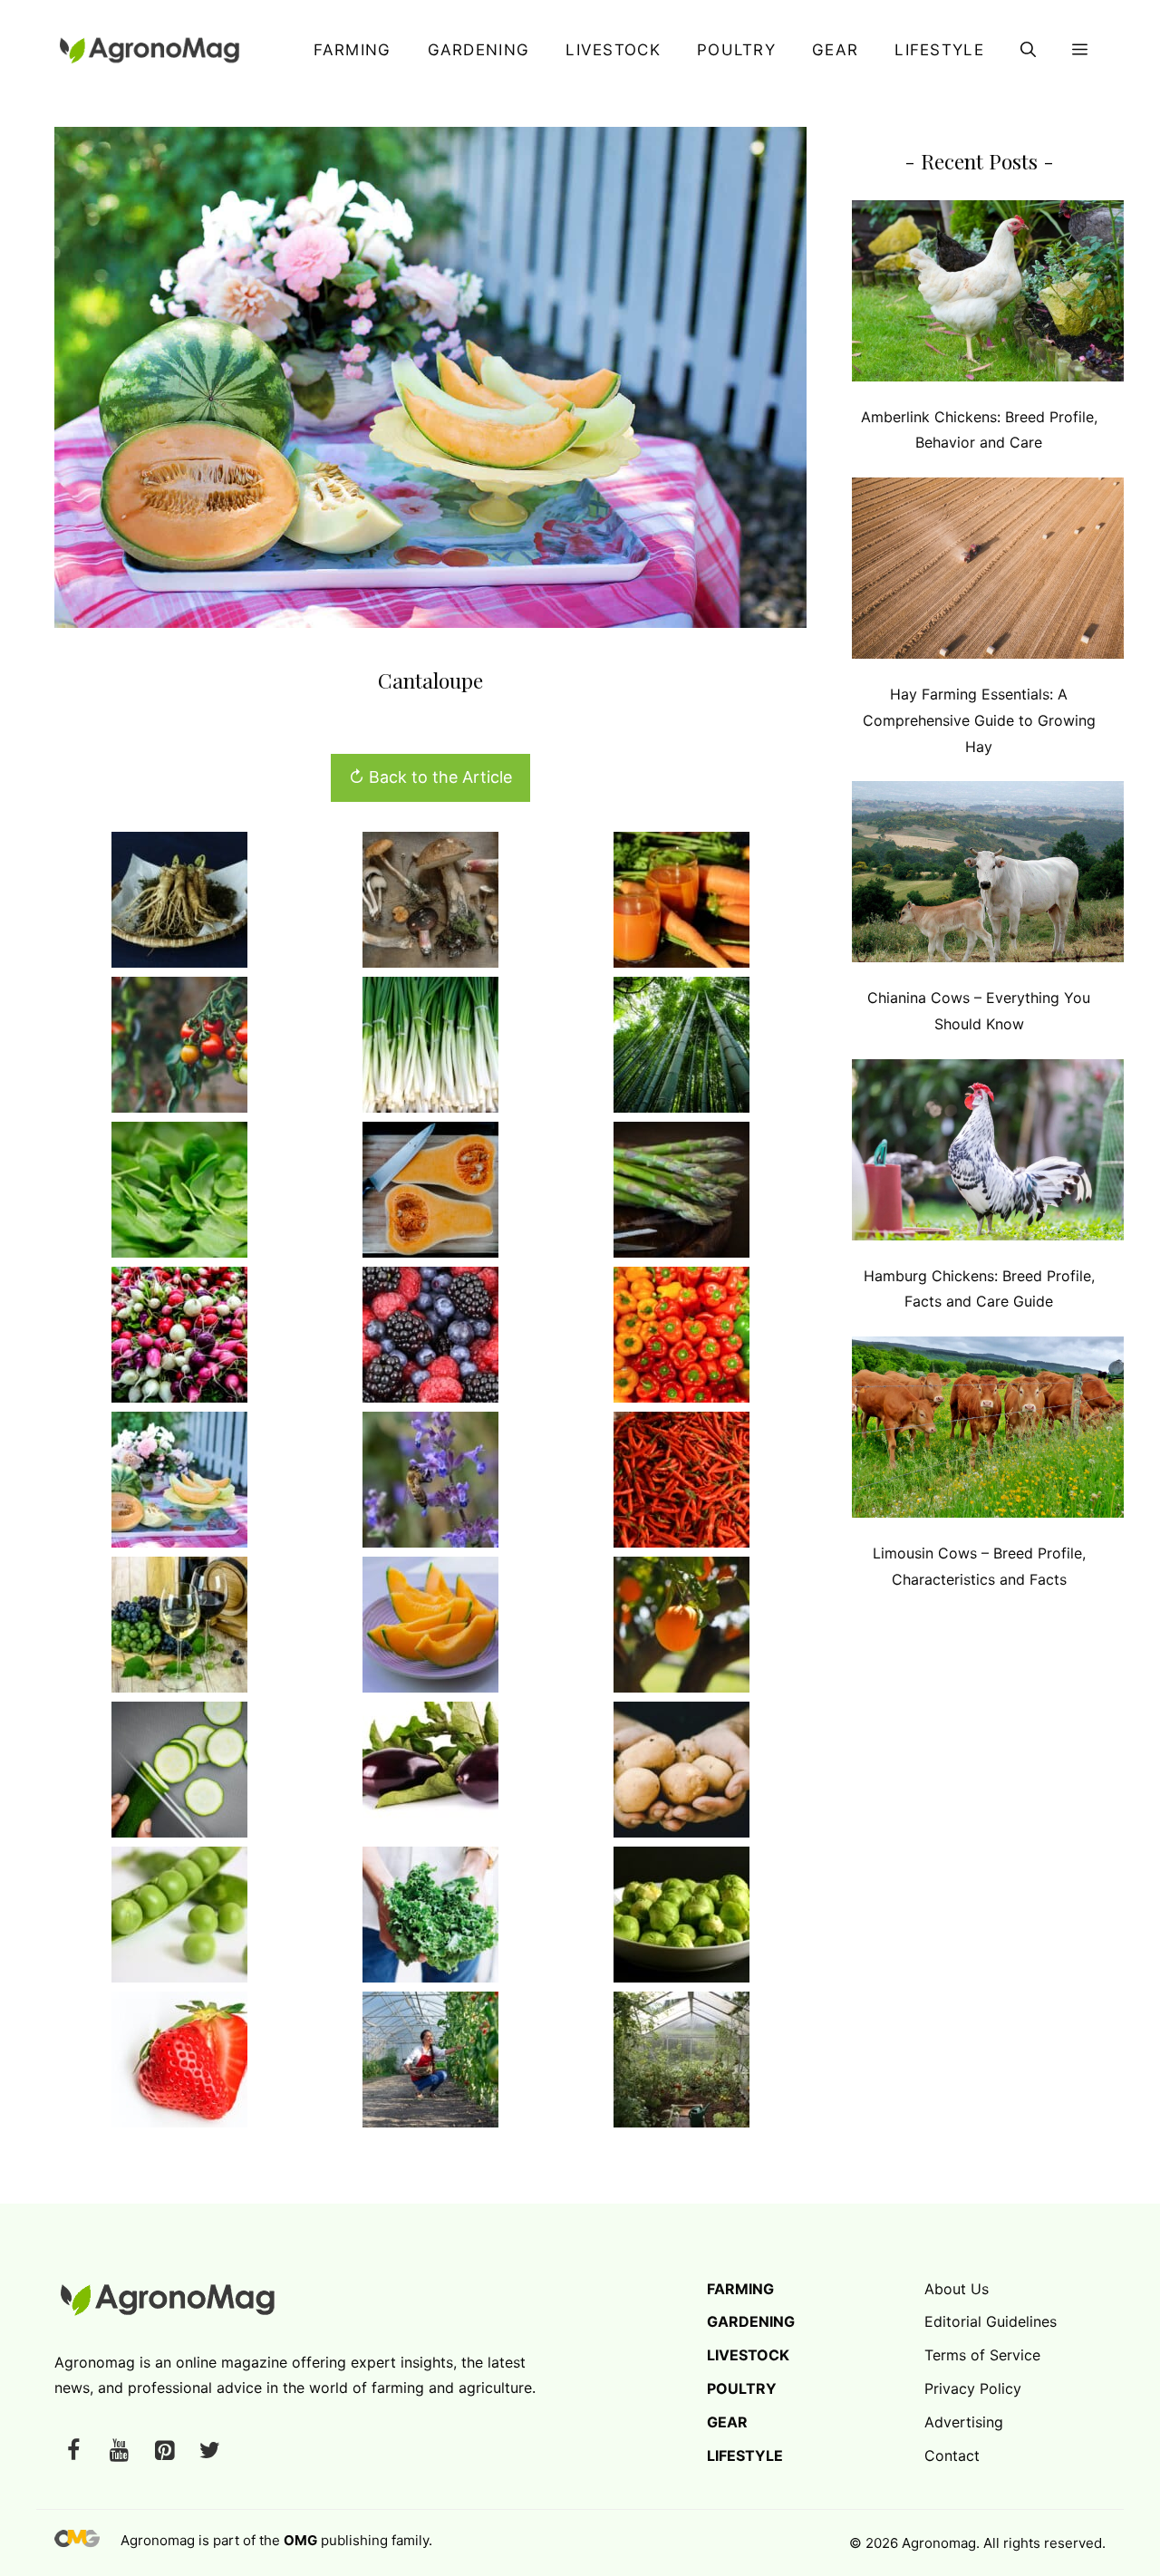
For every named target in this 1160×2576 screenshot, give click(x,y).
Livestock (613, 50)
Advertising (964, 2422)
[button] (1028, 50)
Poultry (736, 50)
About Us (957, 2289)
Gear (835, 50)
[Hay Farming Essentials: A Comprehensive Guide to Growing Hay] (988, 572)
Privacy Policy (973, 2388)
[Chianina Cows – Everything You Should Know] (988, 876)
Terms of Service (982, 2355)
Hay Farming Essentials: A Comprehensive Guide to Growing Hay (979, 720)
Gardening (479, 50)
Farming (352, 50)
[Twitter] (209, 2451)
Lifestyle (939, 50)
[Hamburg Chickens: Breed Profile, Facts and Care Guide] (988, 1154)
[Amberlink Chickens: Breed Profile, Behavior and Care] (988, 295)
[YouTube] (119, 2451)
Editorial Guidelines (991, 2321)
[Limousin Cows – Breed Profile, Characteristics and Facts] (988, 1431)
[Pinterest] (164, 2451)
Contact (952, 2455)
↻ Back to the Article (430, 777)
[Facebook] (73, 2451)
